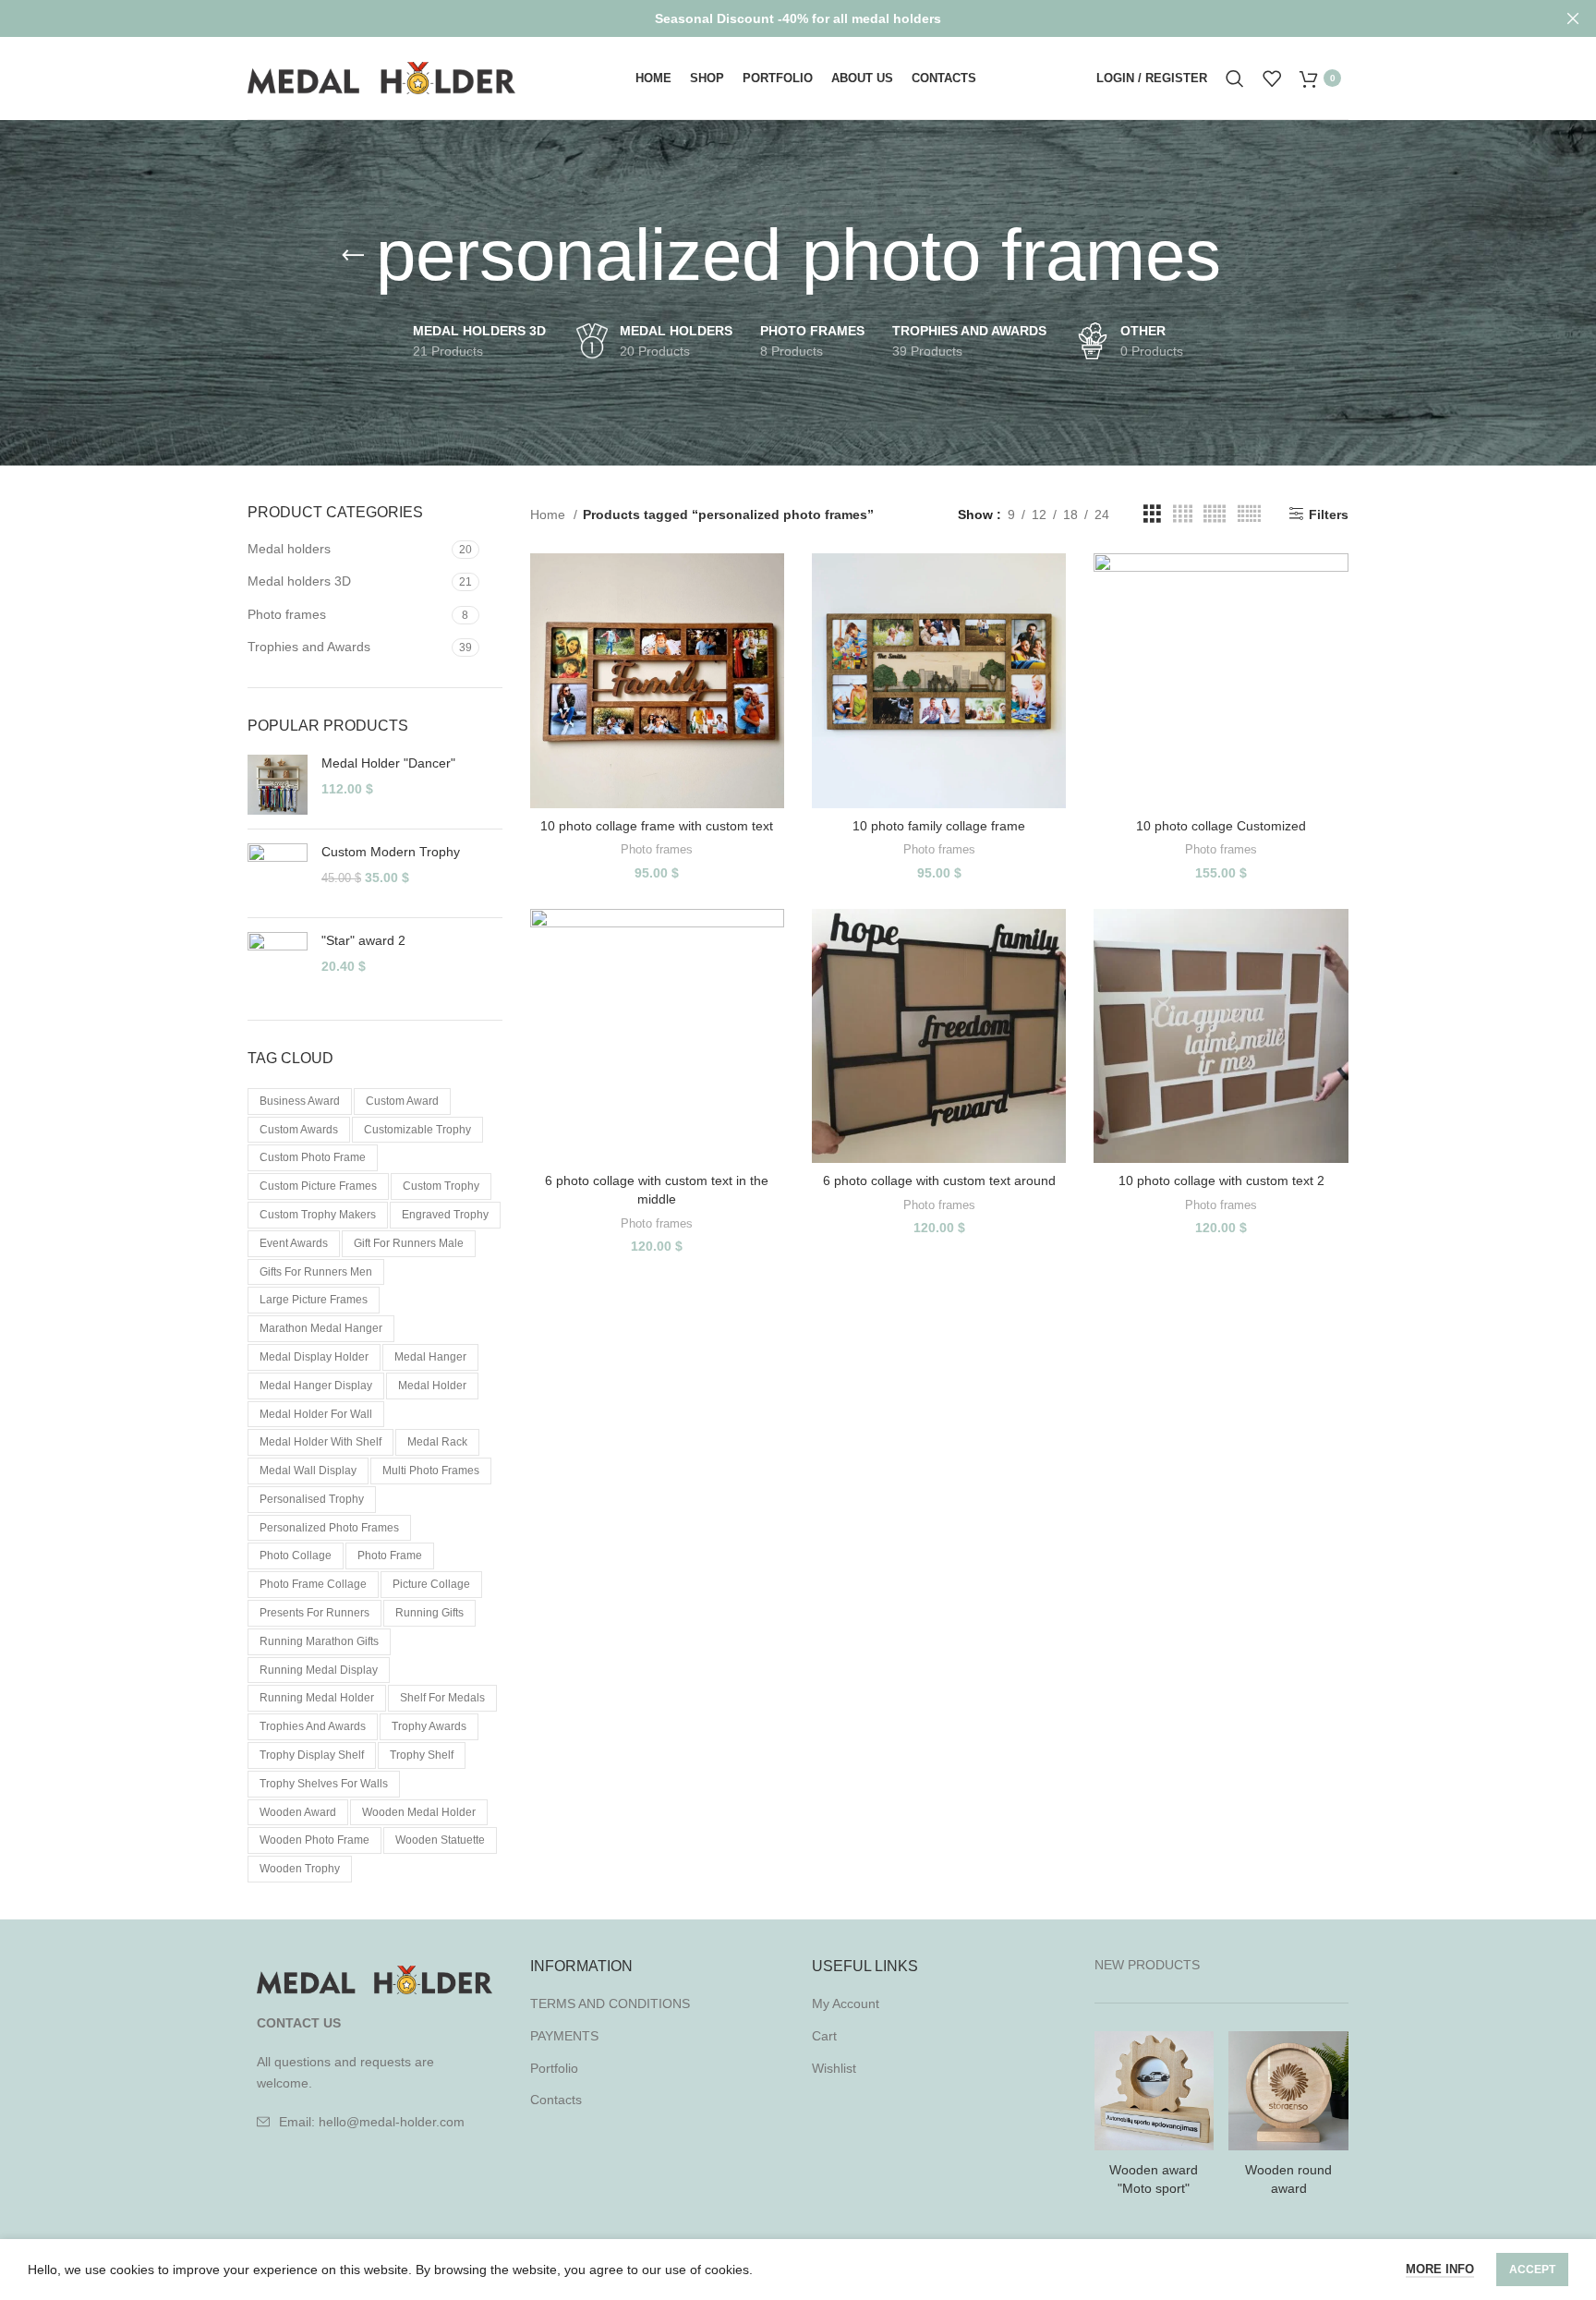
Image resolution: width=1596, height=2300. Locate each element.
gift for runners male (409, 1243)
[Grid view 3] (1152, 514)
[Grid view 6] (1249, 514)
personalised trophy (312, 1499)
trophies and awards (313, 1726)
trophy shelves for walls (324, 1784)
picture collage (431, 1584)
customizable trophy (417, 1130)
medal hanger (430, 1357)
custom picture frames (318, 1186)
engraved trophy (445, 1215)
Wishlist (834, 2068)
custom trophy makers (318, 1215)
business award (300, 1101)
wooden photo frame (314, 1840)
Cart (824, 2036)
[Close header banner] (1573, 18)
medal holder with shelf (320, 1442)
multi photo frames (431, 1471)
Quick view (770, 625)
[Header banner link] (770, 18)
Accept (1532, 2270)
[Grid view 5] (1215, 514)
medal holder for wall (316, 1414)
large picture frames (314, 1300)
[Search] (1235, 79)
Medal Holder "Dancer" (388, 763)
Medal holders (289, 549)
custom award (402, 1101)
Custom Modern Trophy (391, 852)
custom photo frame (313, 1157)
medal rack (437, 1442)
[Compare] (770, 583)
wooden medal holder (419, 1812)
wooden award (298, 1812)
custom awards (299, 1130)
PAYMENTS (564, 2036)
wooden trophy (300, 1869)
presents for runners (314, 1613)
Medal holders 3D (299, 581)
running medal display (319, 1670)
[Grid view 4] (1183, 514)
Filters (1329, 514)
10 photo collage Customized (1221, 826)
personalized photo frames (329, 1528)
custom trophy (441, 1186)
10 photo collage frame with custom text (657, 826)
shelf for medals (442, 1698)
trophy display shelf (312, 1755)
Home (550, 514)
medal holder (432, 1386)
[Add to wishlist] (770, 666)
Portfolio (554, 2068)
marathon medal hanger (321, 1328)
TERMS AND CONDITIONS (610, 2003)
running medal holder (317, 1698)
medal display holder (314, 1357)
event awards (294, 1243)
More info (1440, 2269)
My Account (846, 2003)
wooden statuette (440, 1840)
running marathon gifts (319, 1641)
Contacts (556, 2100)
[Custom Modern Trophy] (278, 873)
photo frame (390, 1556)
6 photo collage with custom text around (939, 1180)
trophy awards (429, 1726)
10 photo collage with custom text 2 (1221, 1180)
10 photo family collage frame (939, 826)
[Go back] (353, 256)
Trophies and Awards (309, 647)
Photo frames (287, 614)
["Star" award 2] (278, 962)
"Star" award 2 (363, 940)
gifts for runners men (316, 1272)
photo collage (296, 1556)
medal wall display (308, 1471)
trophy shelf (422, 1755)
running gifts (429, 1613)
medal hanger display (316, 1386)
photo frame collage (313, 1584)
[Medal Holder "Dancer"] (278, 785)
